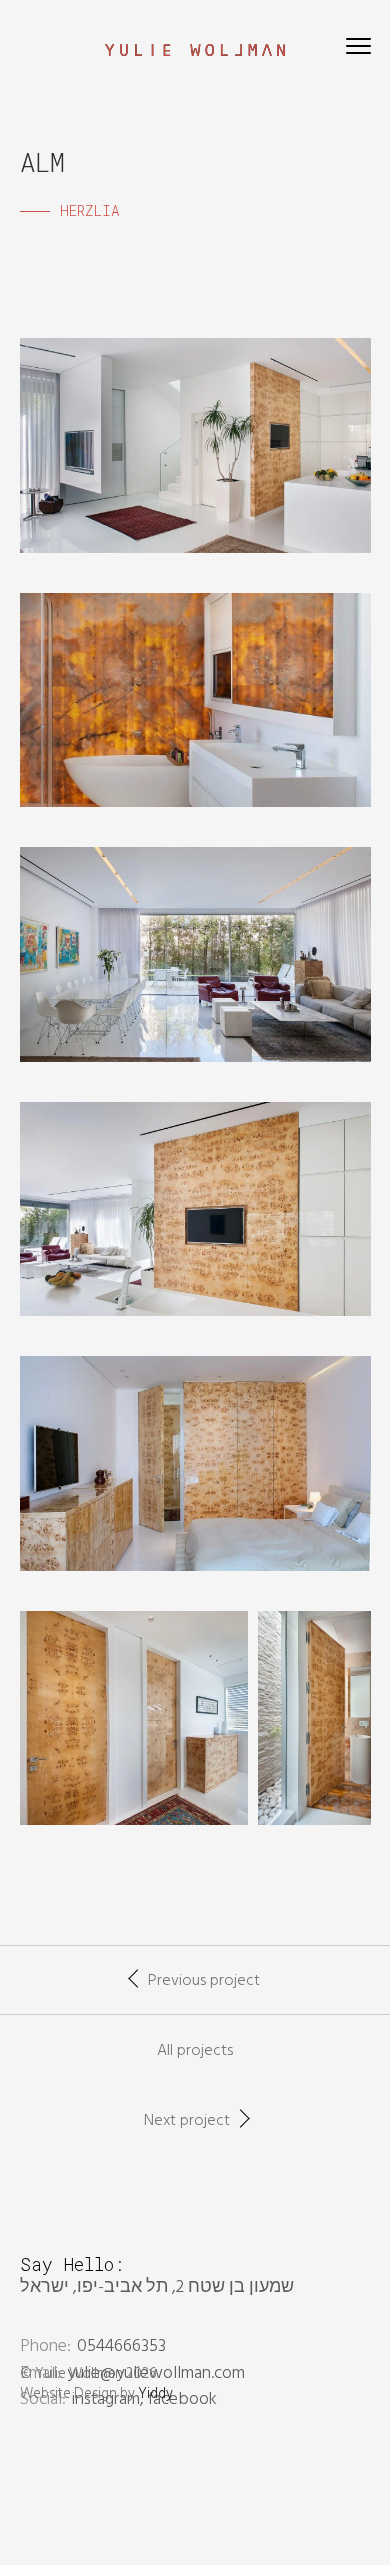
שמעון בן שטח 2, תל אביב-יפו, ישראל (157, 2287)
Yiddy (155, 2394)
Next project (187, 2121)
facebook (182, 2399)
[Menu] (358, 50)
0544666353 (121, 2346)
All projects (195, 2051)
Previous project (204, 1981)
